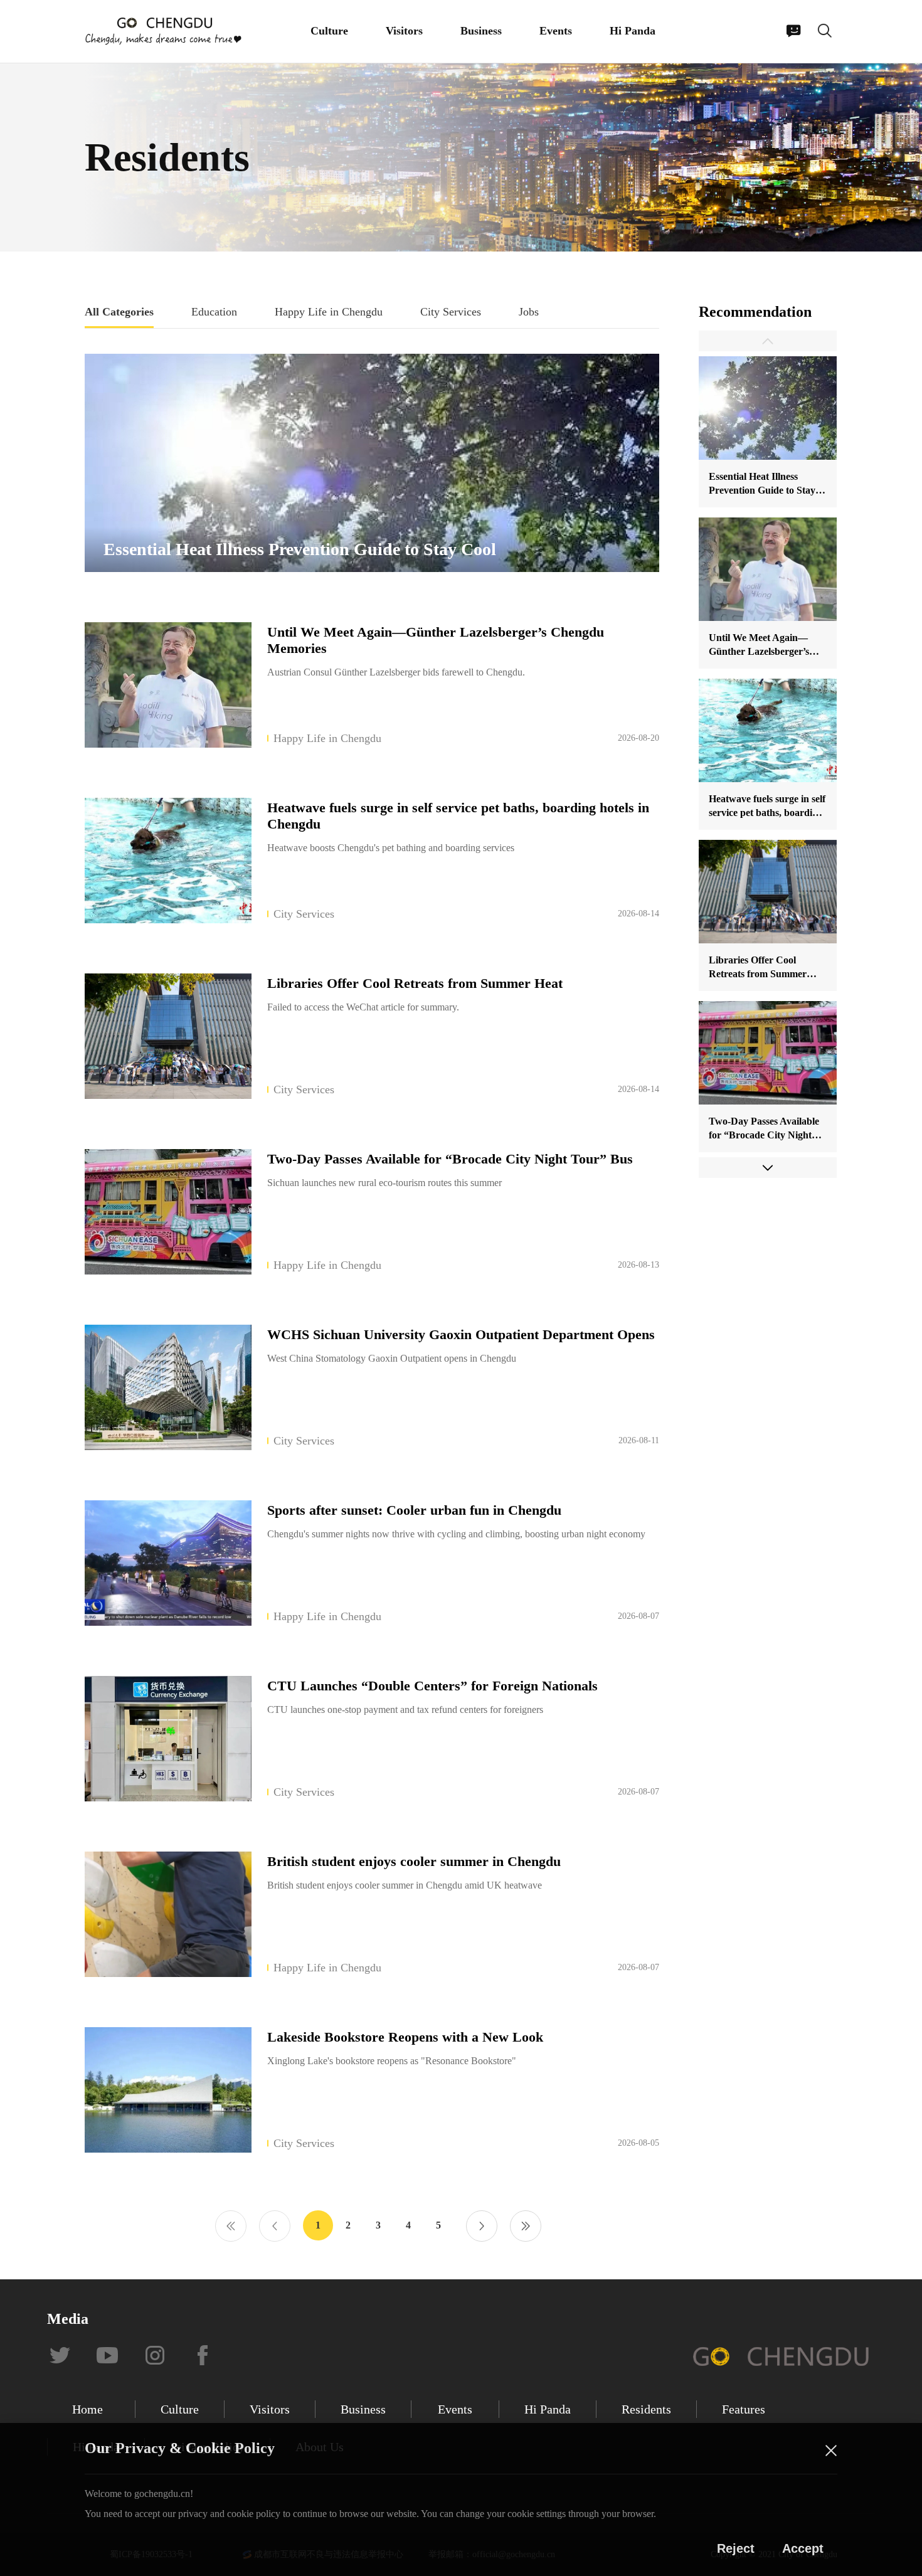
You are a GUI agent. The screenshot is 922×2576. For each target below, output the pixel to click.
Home (87, 2409)
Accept (803, 2548)
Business (481, 31)
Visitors (404, 31)
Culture (329, 31)
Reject (736, 2548)
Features (744, 2409)
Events (556, 31)
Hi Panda (633, 31)
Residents (646, 2409)
